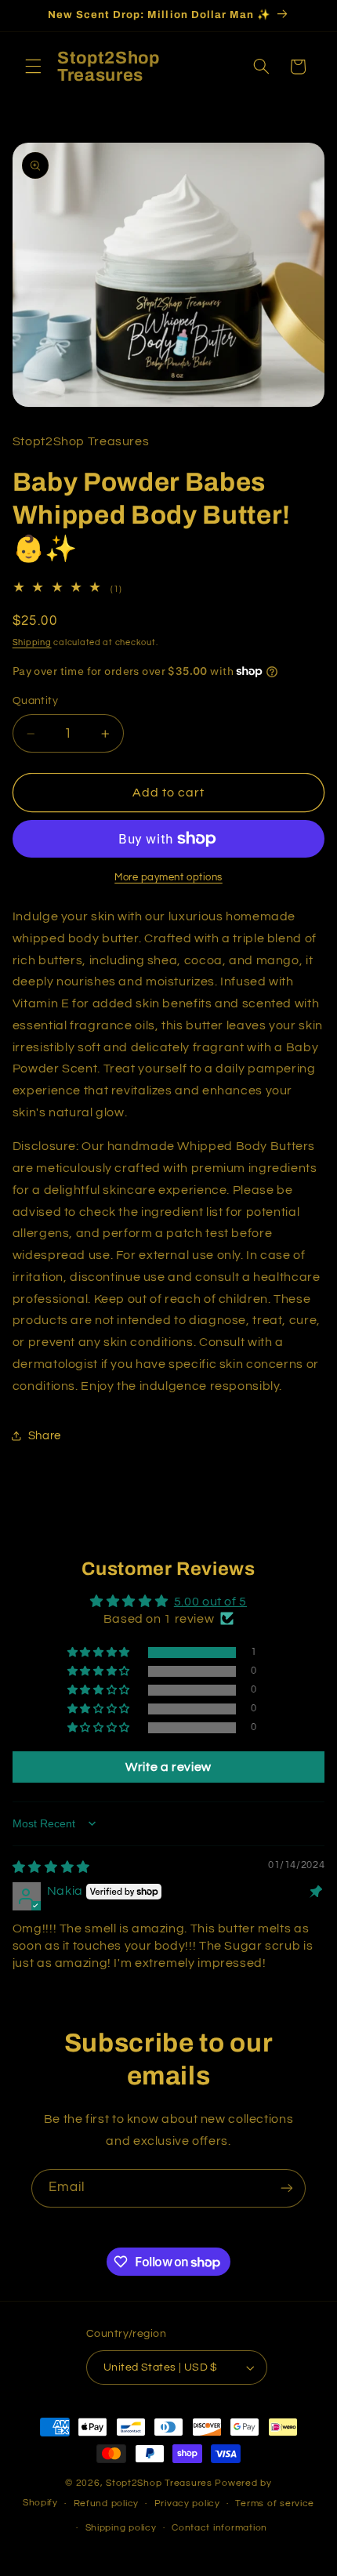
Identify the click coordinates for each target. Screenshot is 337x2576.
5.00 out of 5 (210, 1602)
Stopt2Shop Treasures (160, 2483)
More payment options (168, 878)
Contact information (219, 2528)
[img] (51, 1867)
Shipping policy (121, 2528)
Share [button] (45, 1436)
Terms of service (275, 2503)
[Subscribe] (287, 2188)
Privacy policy (187, 2503)
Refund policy (107, 2503)
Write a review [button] (168, 1767)
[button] (33, 67)
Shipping (32, 642)
